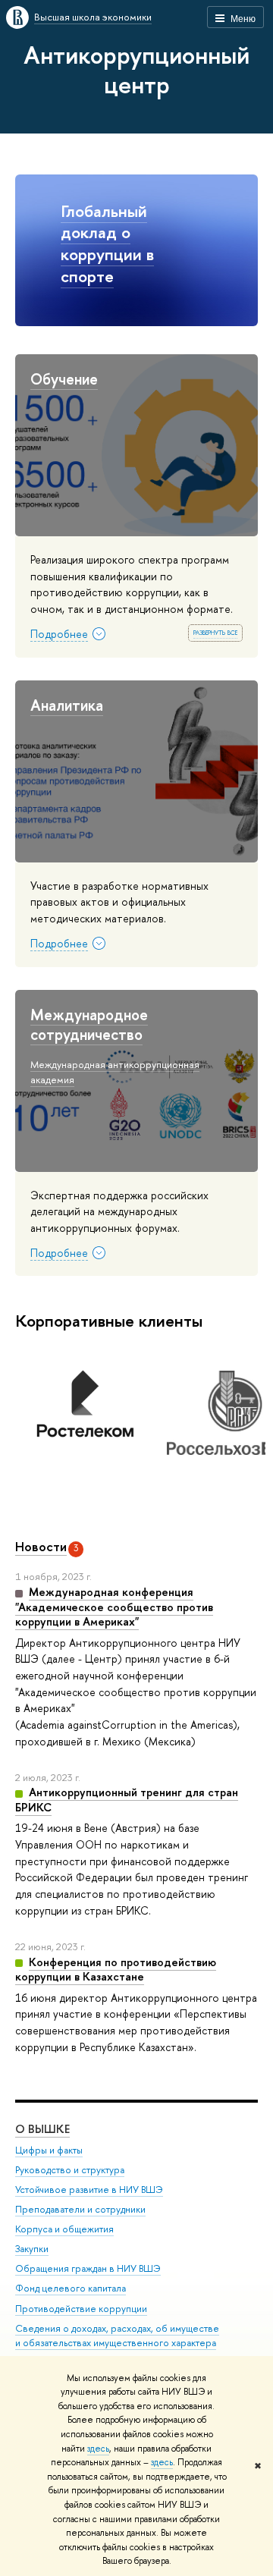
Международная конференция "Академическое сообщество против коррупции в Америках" (114, 1607)
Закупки (32, 2249)
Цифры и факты (49, 2150)
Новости (41, 1546)
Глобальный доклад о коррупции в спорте (107, 243)
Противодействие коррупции (81, 2309)
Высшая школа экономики (93, 17)
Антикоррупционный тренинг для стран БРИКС (127, 1800)
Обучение (64, 379)
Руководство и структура (70, 2170)
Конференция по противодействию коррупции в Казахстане (116, 1970)
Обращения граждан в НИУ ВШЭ (88, 2268)
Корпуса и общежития (64, 2229)
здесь (98, 2449)
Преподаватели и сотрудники (80, 2209)
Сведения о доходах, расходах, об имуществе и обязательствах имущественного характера (117, 2336)
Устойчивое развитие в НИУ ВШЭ (89, 2190)
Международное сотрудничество (89, 1025)
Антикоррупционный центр (136, 69)
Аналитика (67, 705)
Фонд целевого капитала (71, 2288)
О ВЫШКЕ (42, 2129)
